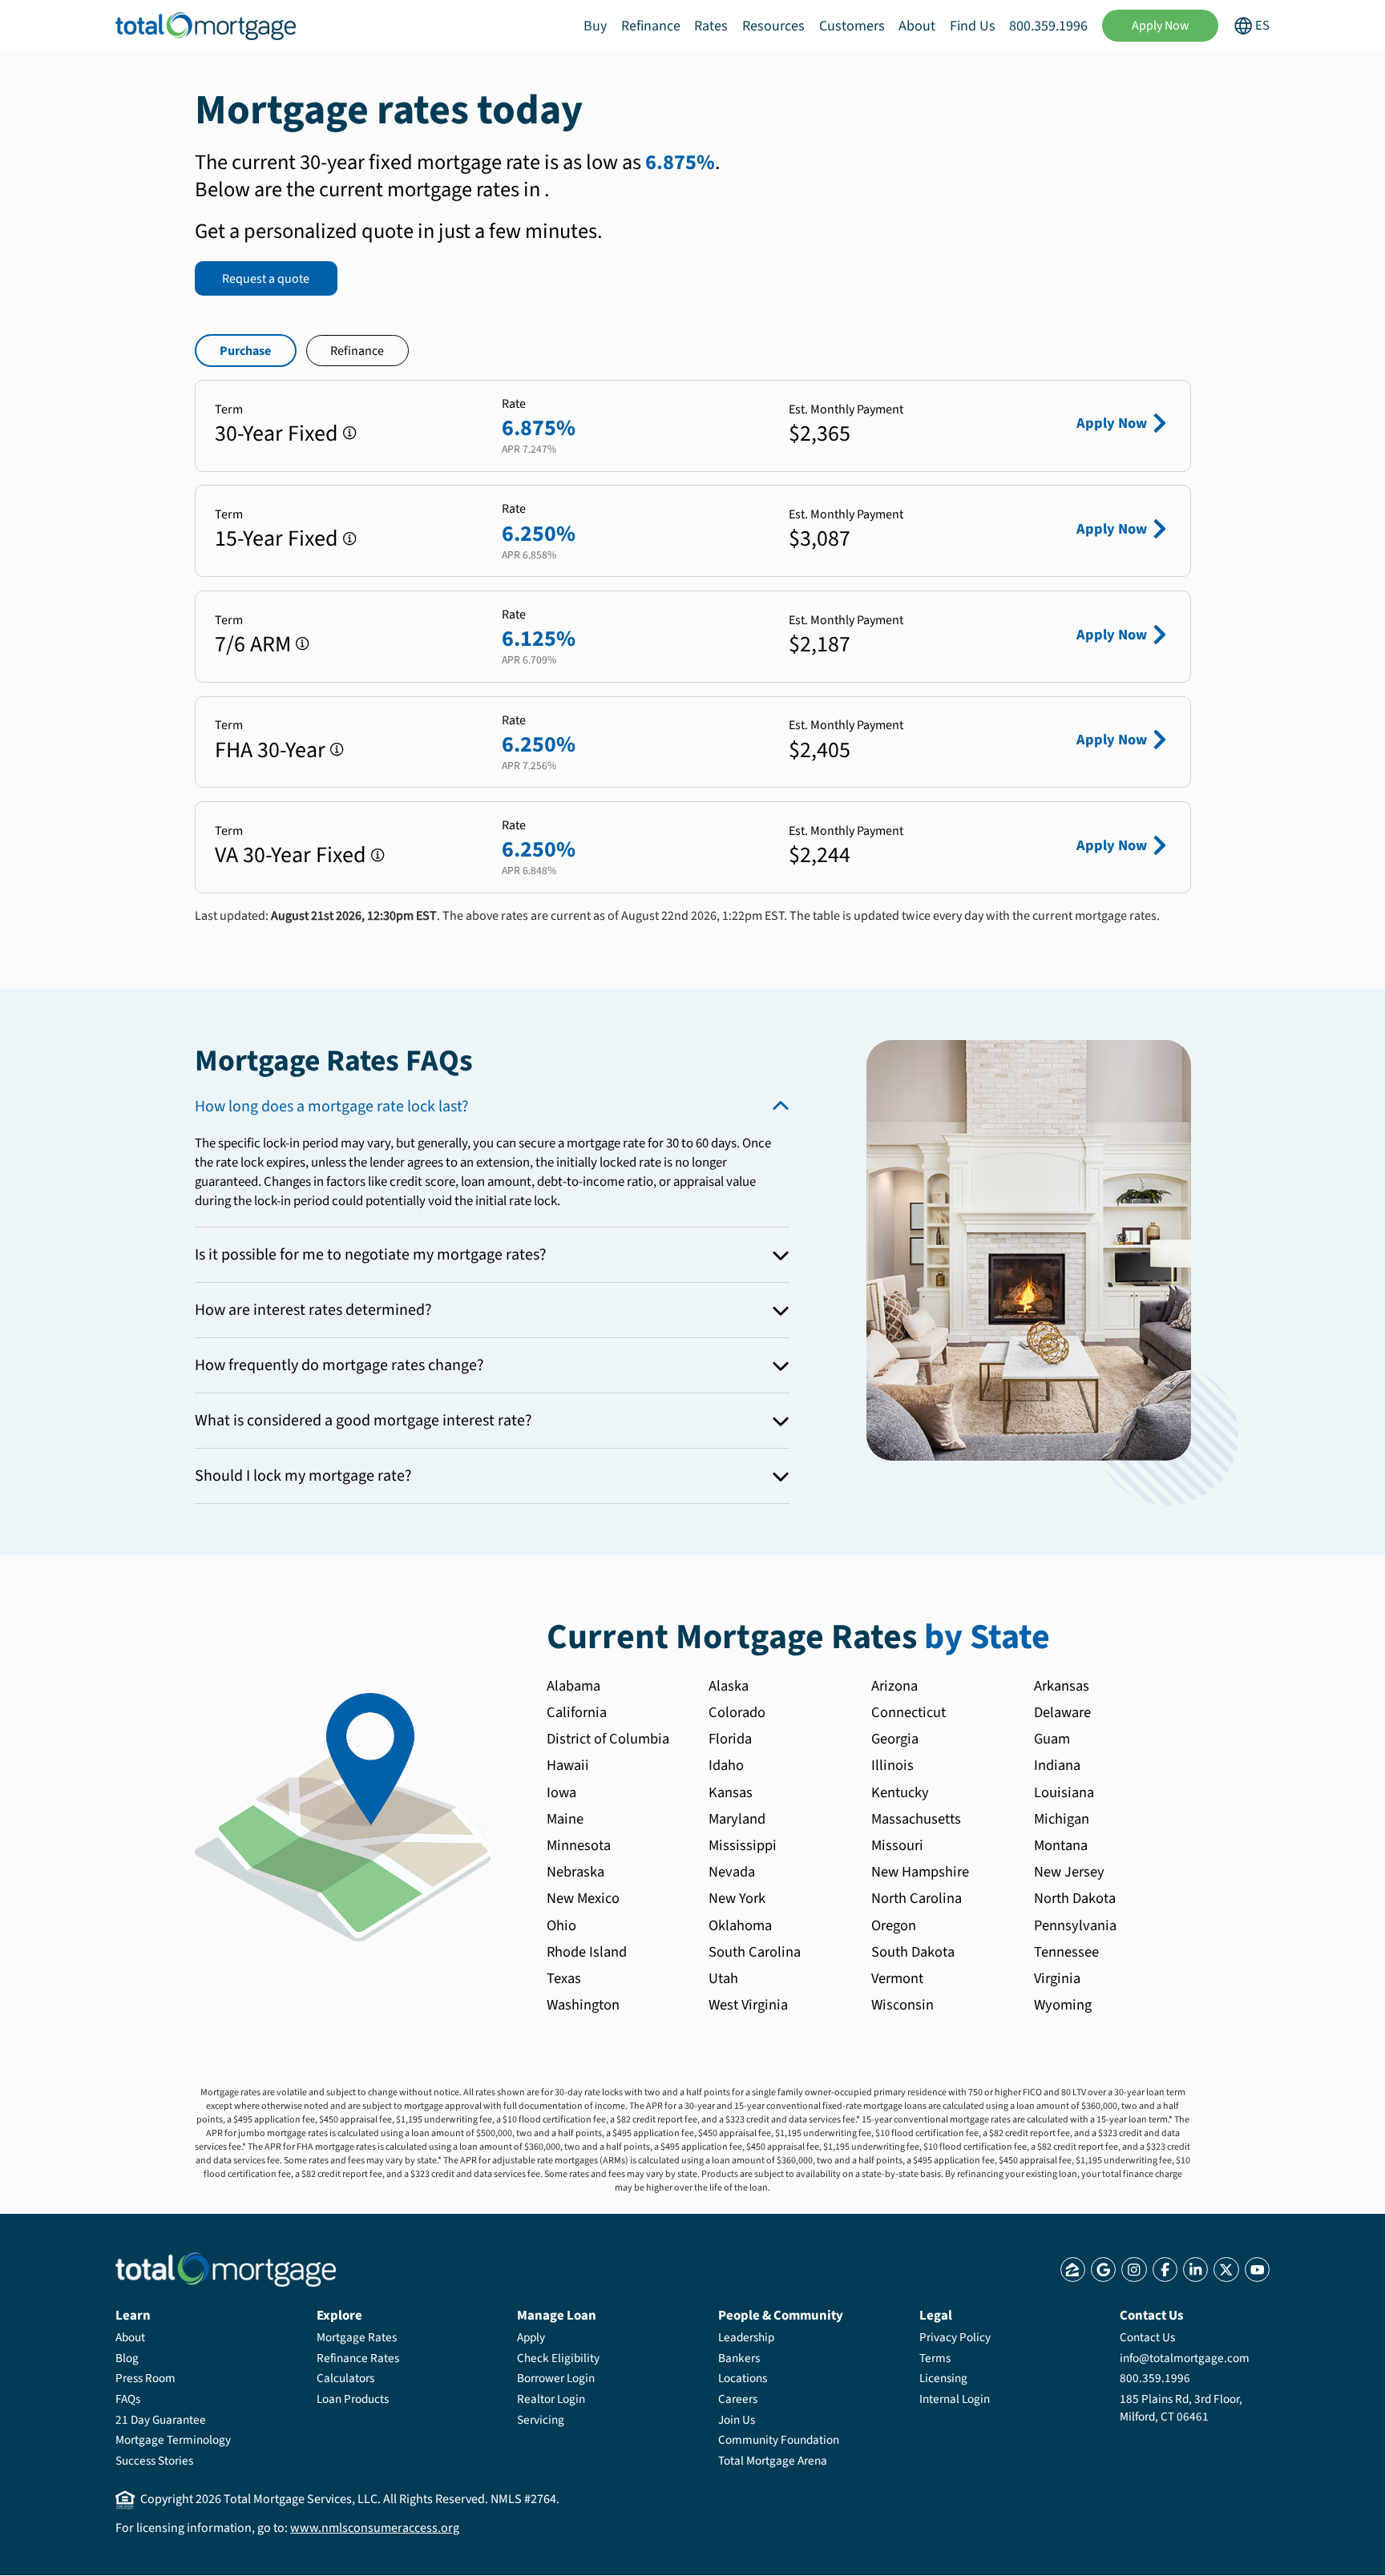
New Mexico (583, 1898)
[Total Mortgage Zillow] (1073, 2270)
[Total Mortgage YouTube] (1257, 2270)
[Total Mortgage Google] (1103, 2270)
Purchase (245, 351)
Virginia (1057, 1978)
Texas (564, 1978)
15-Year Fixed (277, 538)
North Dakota (1075, 1898)
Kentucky (900, 1792)
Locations (743, 2378)
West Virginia (748, 2005)
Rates (711, 26)
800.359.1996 (1048, 26)
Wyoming (1063, 2005)
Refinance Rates (358, 2358)
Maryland (737, 1819)
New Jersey (1069, 1872)
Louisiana (1064, 1792)
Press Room (145, 2378)
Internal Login (955, 2399)
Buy (595, 26)
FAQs (128, 2399)
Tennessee (1066, 1952)
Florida (730, 1739)
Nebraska (575, 1872)
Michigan (1062, 1819)
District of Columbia (608, 1739)
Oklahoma (740, 1925)
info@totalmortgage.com (1185, 2358)
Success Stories (154, 2461)
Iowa (561, 1792)
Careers (738, 2399)
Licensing (943, 2378)
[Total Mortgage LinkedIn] (1195, 2270)
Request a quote (266, 279)
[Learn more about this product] (350, 433)
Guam (1052, 1739)
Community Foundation (779, 2440)
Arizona (894, 1686)
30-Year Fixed (277, 433)
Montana (1061, 1845)
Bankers (739, 2358)
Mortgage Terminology (173, 2440)
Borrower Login (556, 2378)
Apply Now (1161, 26)
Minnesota (579, 1845)
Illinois (892, 1765)
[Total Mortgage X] (1226, 2270)
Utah (723, 1978)
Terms (935, 2358)
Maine (565, 1819)
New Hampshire (920, 1872)
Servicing (541, 2420)
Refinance (651, 26)
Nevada (732, 1872)
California (577, 1712)
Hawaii (568, 1765)
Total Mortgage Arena (773, 2461)
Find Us (973, 26)
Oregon (894, 1925)
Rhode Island (587, 1952)
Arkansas (1062, 1686)
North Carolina (917, 1898)
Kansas (731, 1792)
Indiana (1057, 1765)
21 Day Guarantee (161, 2420)
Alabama (573, 1686)
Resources (773, 26)
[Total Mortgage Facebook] (1165, 2270)
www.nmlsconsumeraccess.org (375, 2528)
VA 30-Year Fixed (291, 855)
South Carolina (755, 1952)
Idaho (726, 1765)
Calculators (345, 2378)
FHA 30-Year (270, 750)
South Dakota (913, 1952)
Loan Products (353, 2399)
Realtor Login (551, 2399)
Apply (531, 2337)
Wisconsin (902, 2005)
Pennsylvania (1075, 1925)
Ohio (561, 1925)
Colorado (737, 1712)
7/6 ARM (253, 644)
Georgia (895, 1739)
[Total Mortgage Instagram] (1134, 2270)
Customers (852, 26)
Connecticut (909, 1712)
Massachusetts (916, 1819)
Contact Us (1147, 2337)
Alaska (729, 1686)
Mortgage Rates (357, 2337)
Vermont (897, 1978)
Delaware (1062, 1712)
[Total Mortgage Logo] (226, 2270)
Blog (127, 2358)
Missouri (897, 1845)
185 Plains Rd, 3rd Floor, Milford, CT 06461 (1181, 2408)
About (917, 26)
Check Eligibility (558, 2358)
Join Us (737, 2420)
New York (737, 1898)
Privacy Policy (955, 2337)
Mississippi (743, 1845)
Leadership (746, 2337)
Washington (583, 2005)
